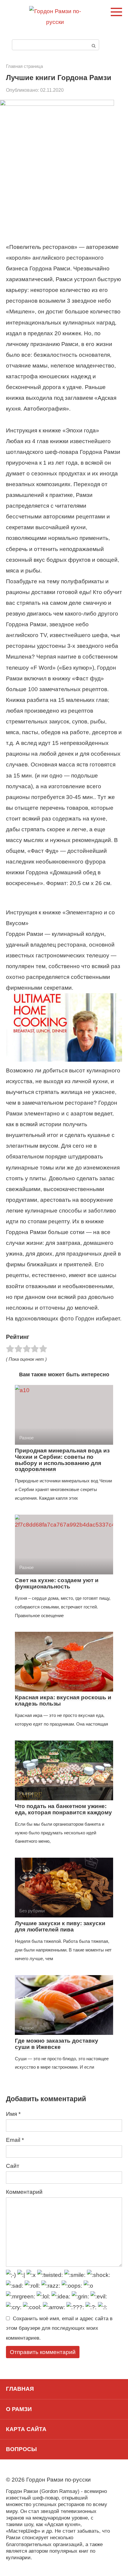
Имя (13, 2114)
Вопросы (21, 2449)
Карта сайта (26, 2429)
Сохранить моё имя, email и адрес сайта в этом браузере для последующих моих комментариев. (59, 2328)
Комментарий (24, 2192)
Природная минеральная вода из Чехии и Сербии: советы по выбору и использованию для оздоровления (62, 1460)
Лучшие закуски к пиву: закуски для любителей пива (60, 1926)
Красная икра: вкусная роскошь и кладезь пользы (63, 1701)
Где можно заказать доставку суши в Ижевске (57, 2044)
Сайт (13, 2166)
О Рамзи (19, 2409)
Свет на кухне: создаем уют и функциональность (57, 1583)
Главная (20, 2389)
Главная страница (24, 66)
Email (15, 2140)
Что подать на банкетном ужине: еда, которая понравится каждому (63, 1809)
